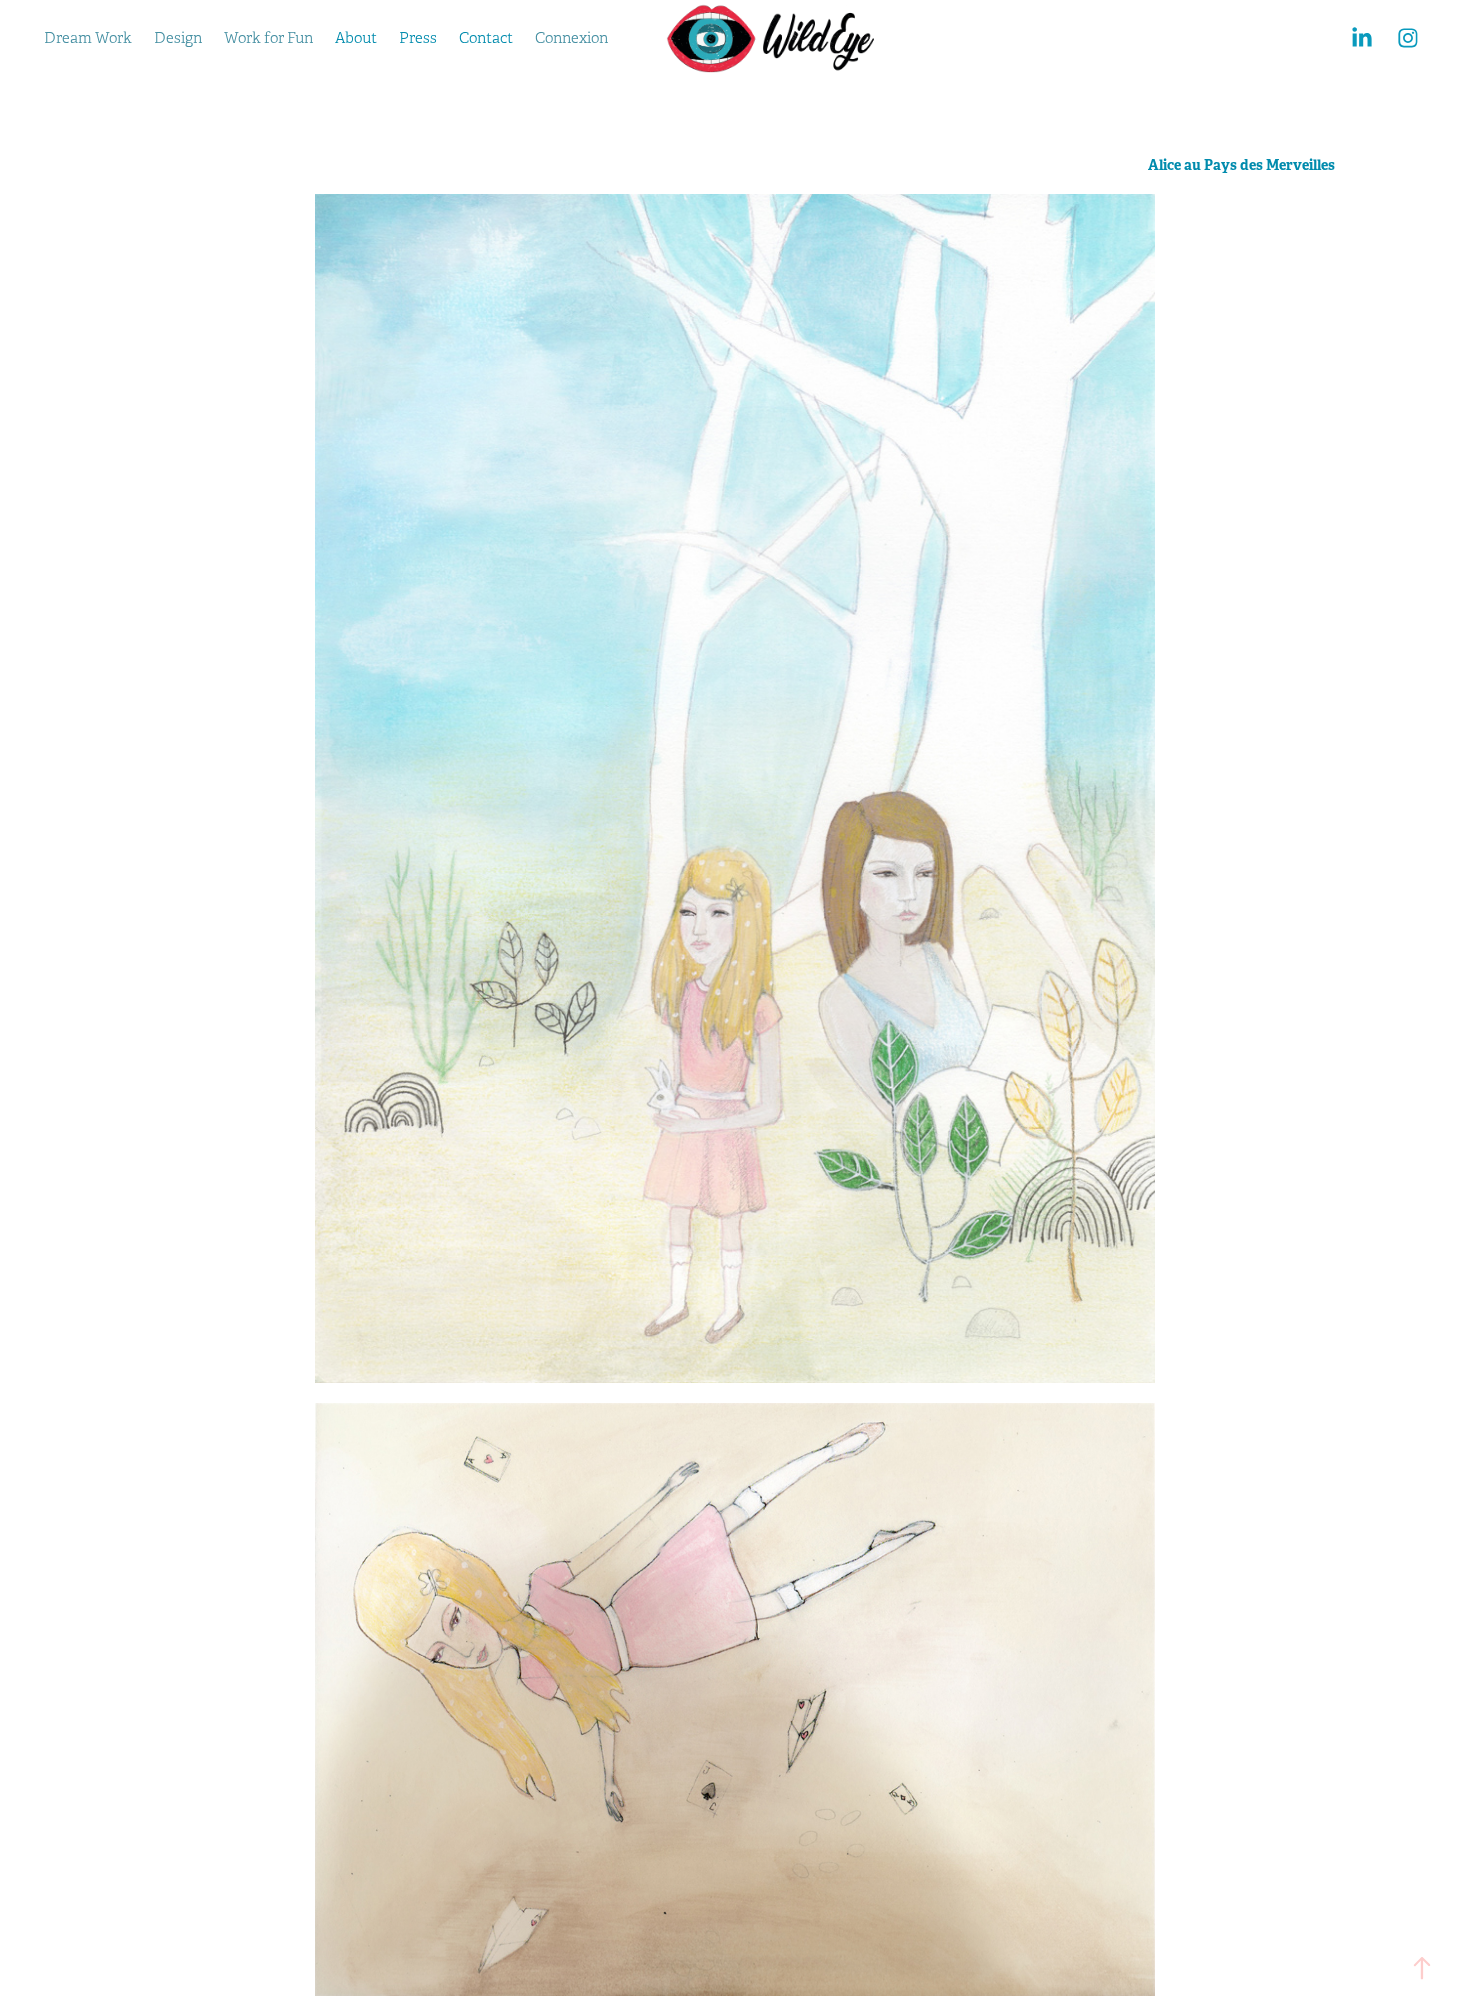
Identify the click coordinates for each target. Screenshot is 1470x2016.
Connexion (571, 38)
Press (418, 38)
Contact (486, 38)
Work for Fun (268, 38)
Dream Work (88, 38)
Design (178, 38)
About (356, 38)
